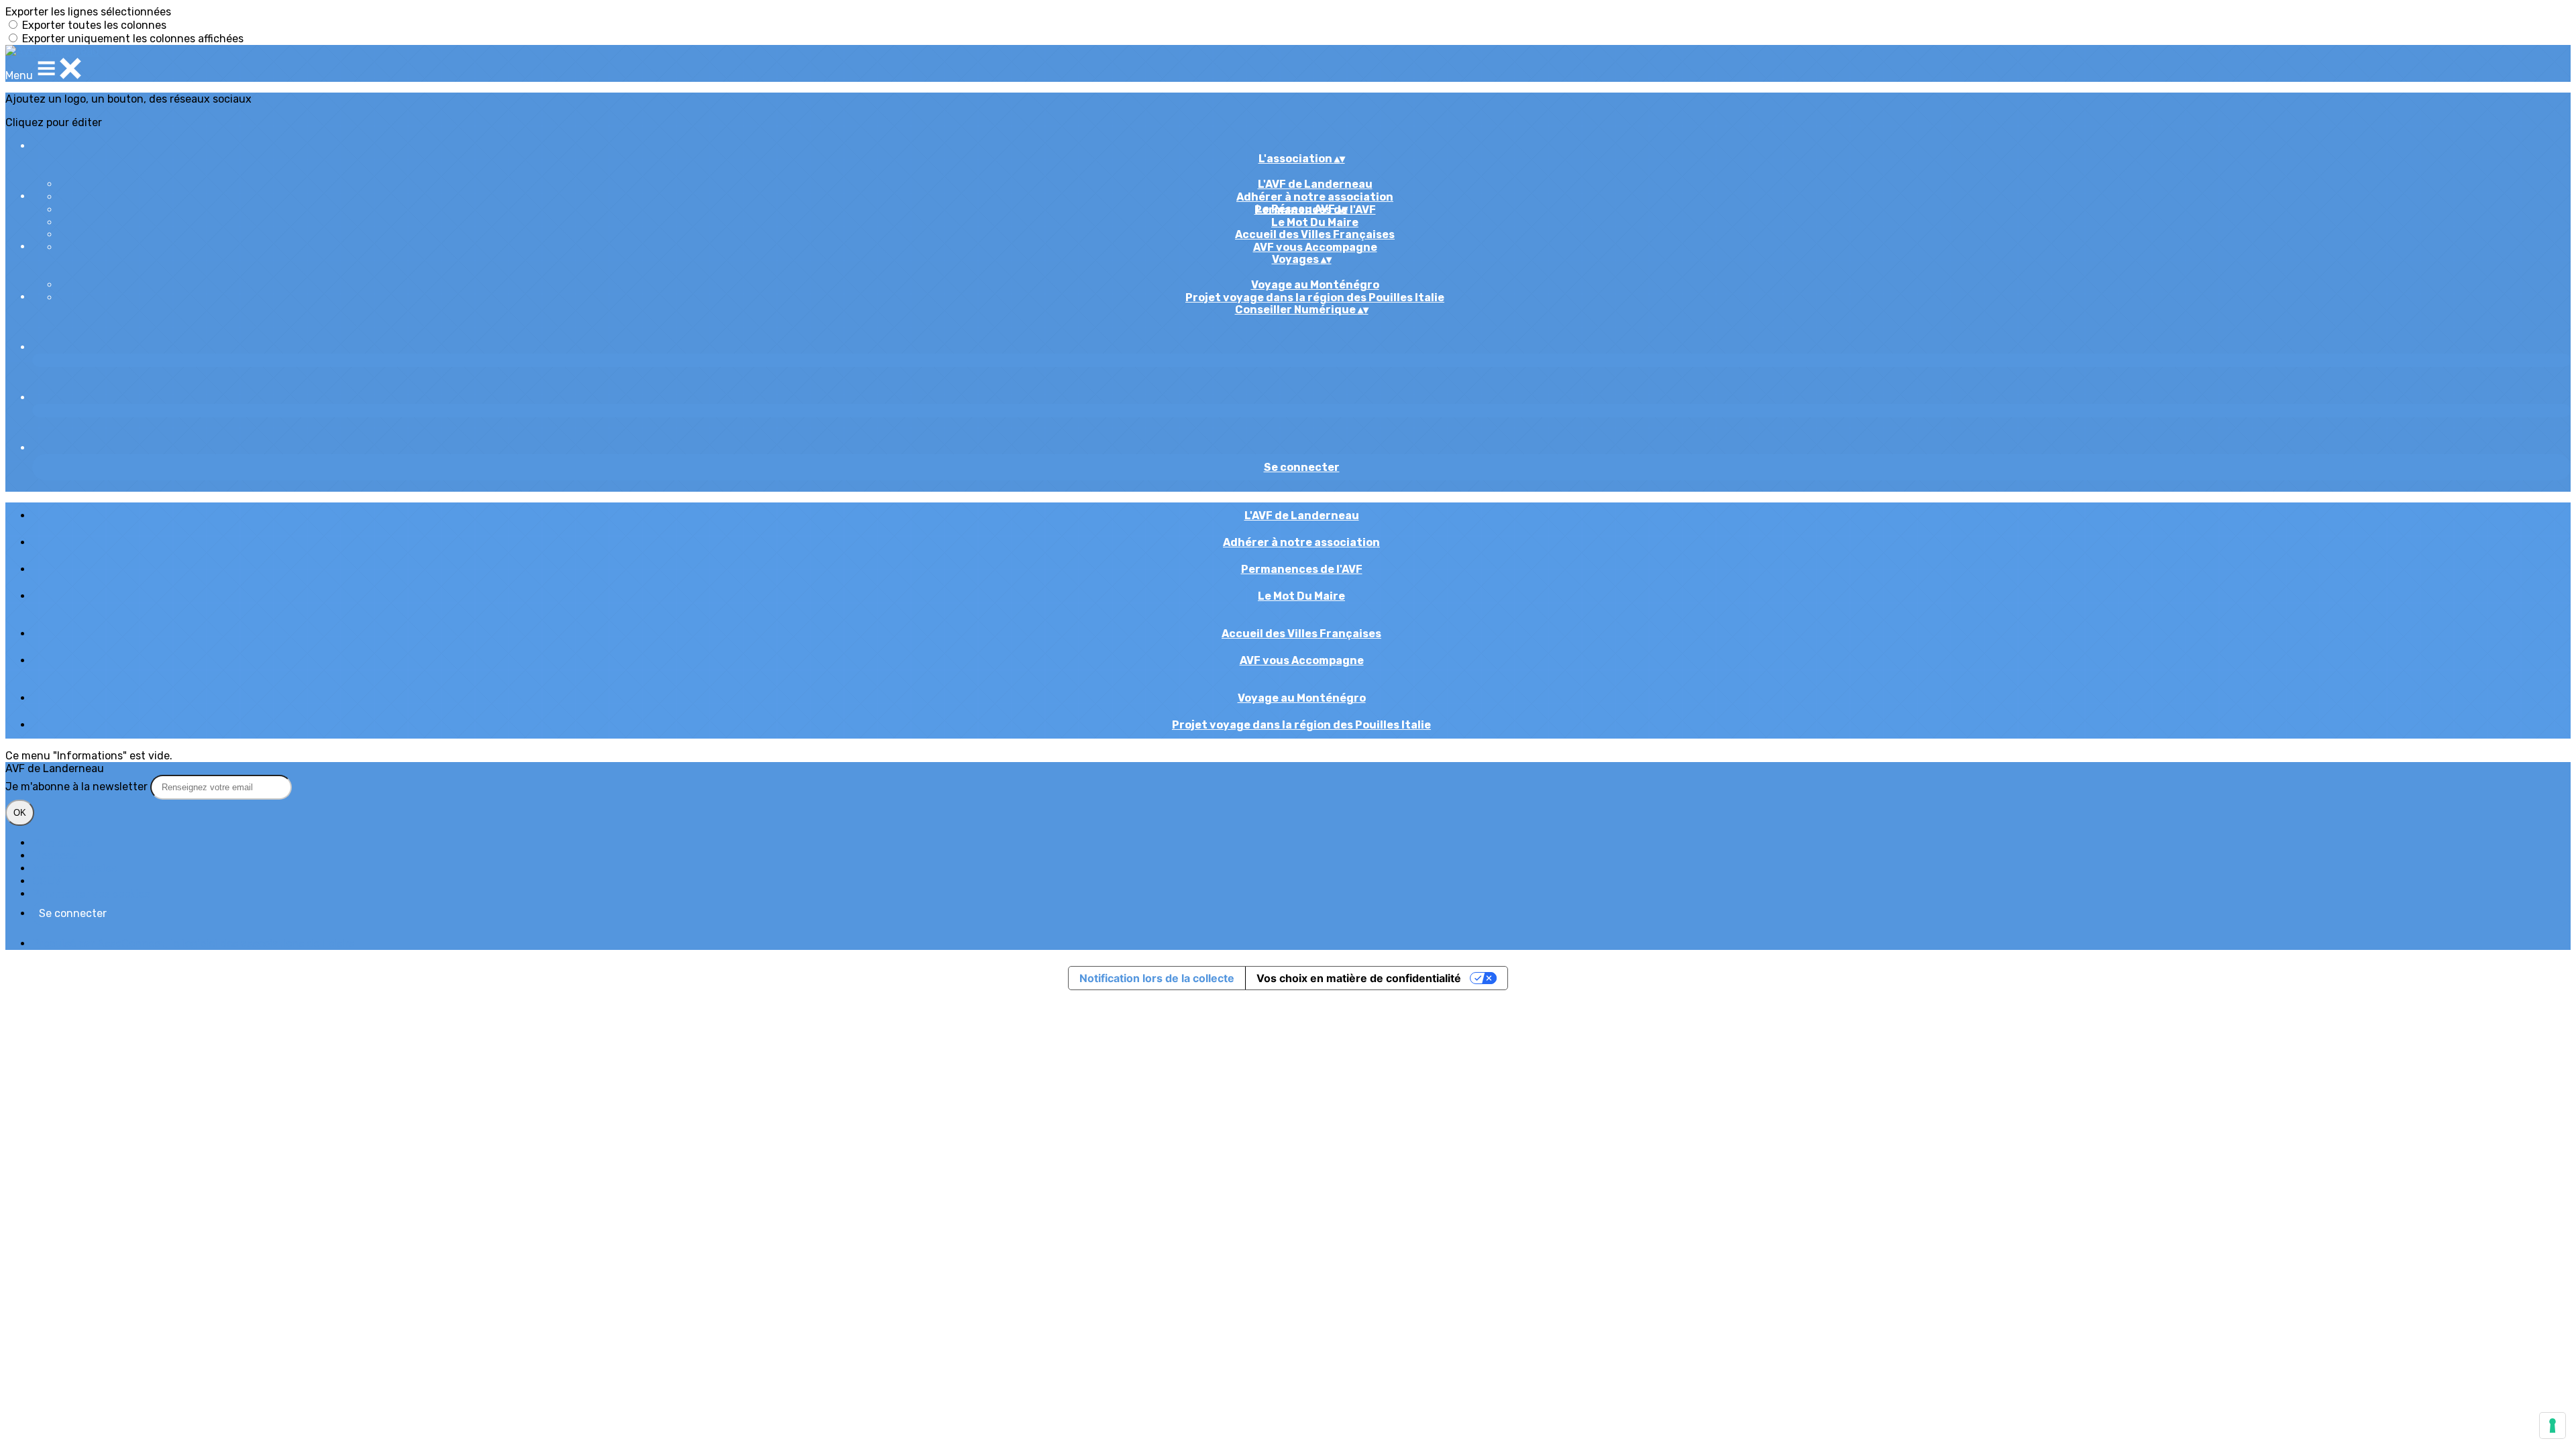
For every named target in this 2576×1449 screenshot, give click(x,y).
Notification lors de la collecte (1157, 978)
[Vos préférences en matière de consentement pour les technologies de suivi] (2553, 1426)
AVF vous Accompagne (1315, 247)
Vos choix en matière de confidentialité (1359, 978)
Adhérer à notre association (1315, 197)
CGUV (47, 881)
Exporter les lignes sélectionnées (88, 12)
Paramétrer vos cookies (91, 894)
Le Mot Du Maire (1315, 222)
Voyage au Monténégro (1315, 285)
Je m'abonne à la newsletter (78, 787)
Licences (55, 856)
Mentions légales (74, 868)
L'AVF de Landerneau (1315, 184)
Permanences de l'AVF (1302, 569)
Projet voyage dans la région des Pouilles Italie (1315, 298)
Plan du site (62, 843)
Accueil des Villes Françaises (1315, 234)
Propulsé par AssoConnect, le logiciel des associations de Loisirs (193, 944)
